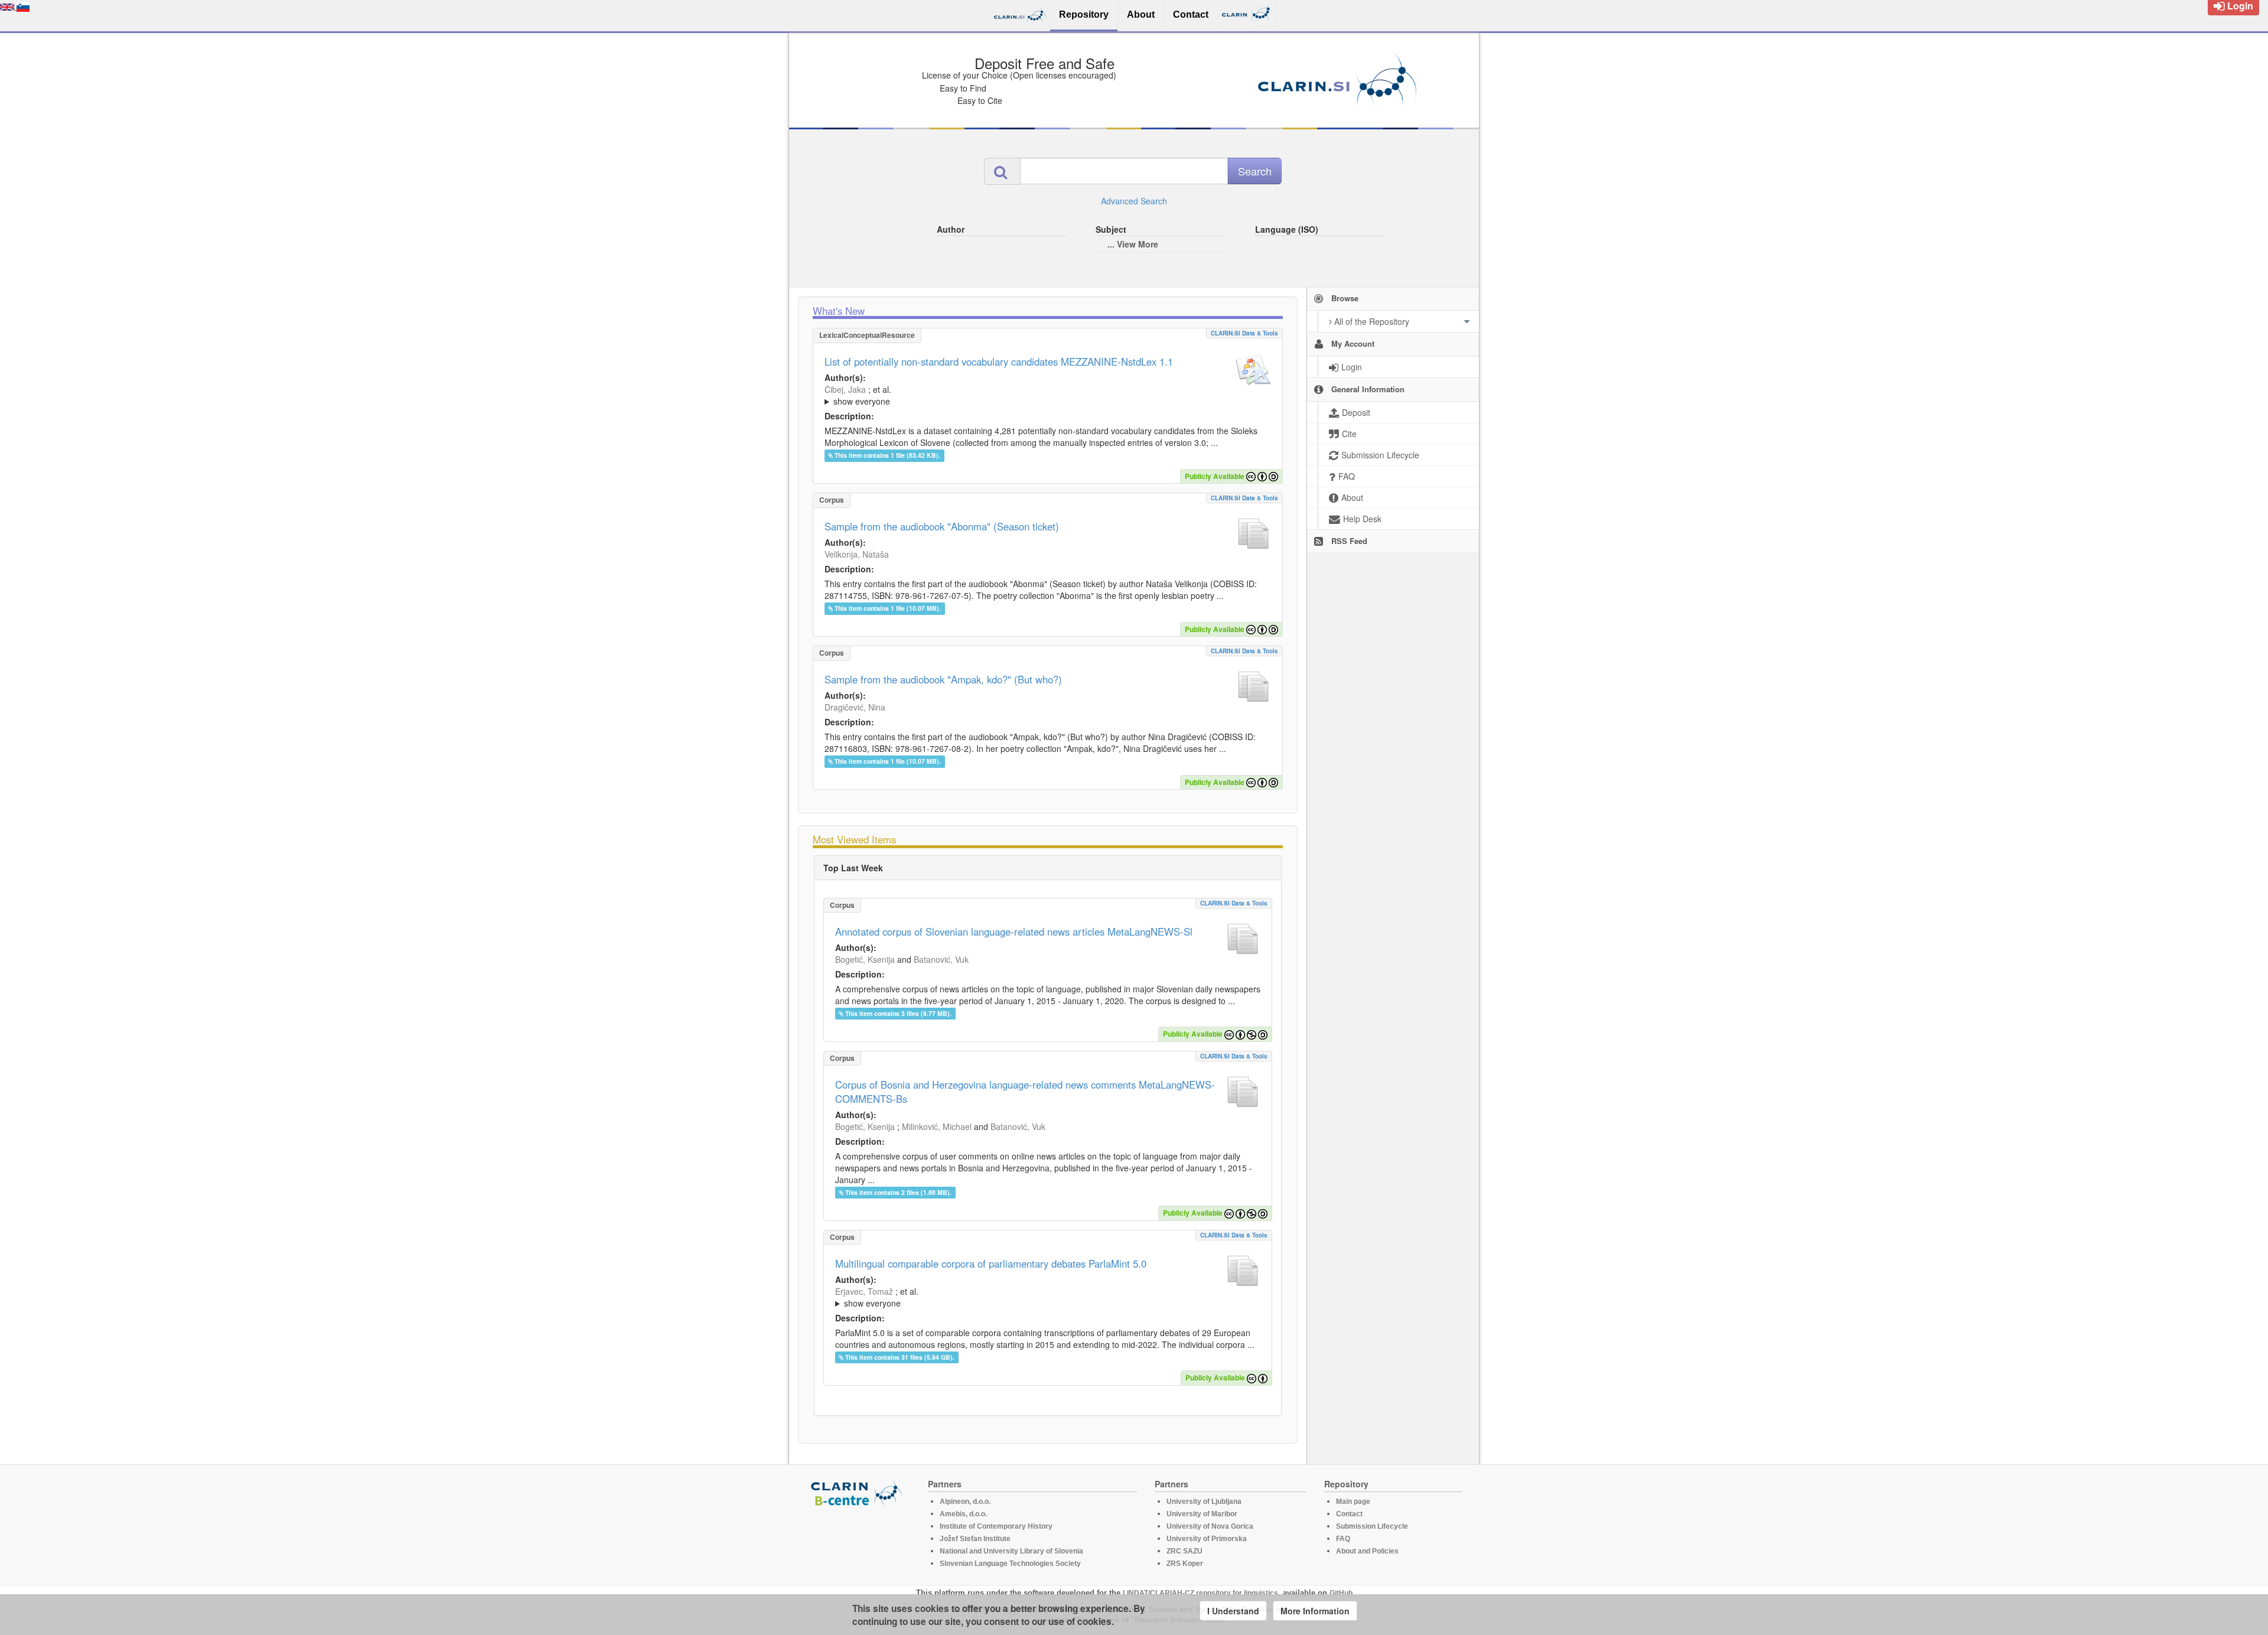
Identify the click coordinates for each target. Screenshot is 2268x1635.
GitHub (1341, 1593)
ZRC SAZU (1184, 1551)
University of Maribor (1202, 1514)
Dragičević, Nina (855, 707)
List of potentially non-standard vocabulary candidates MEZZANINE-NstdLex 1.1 (999, 361)
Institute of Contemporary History (996, 1526)
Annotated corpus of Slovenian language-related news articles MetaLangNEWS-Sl (1014, 932)
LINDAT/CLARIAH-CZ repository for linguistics (1200, 1593)
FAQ (1343, 1539)
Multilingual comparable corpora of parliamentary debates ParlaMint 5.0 (991, 1263)
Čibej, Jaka (845, 389)
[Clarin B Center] (858, 1492)
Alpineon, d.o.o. (965, 1502)
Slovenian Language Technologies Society (1010, 1564)
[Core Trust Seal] (858, 1540)
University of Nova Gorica (1210, 1526)
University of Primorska (1207, 1539)
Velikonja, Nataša (857, 554)
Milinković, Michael (937, 1126)
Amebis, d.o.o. (963, 1514)
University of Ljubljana (1204, 1502)
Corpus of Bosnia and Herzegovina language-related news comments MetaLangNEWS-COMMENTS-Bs (1025, 1092)
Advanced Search (1134, 201)
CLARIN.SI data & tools (1244, 333)
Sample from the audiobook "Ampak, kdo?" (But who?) (943, 679)
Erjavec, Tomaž (864, 1291)
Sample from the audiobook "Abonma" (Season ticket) (942, 526)
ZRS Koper (1185, 1564)
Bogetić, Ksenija (865, 959)
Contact (1349, 1514)
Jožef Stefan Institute (975, 1539)
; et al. (858, 395)
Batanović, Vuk (941, 959)
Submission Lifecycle (1372, 1526)
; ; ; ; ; (982, 395)
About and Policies (1367, 1551)
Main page (1353, 1502)
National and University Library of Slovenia (1011, 1551)
